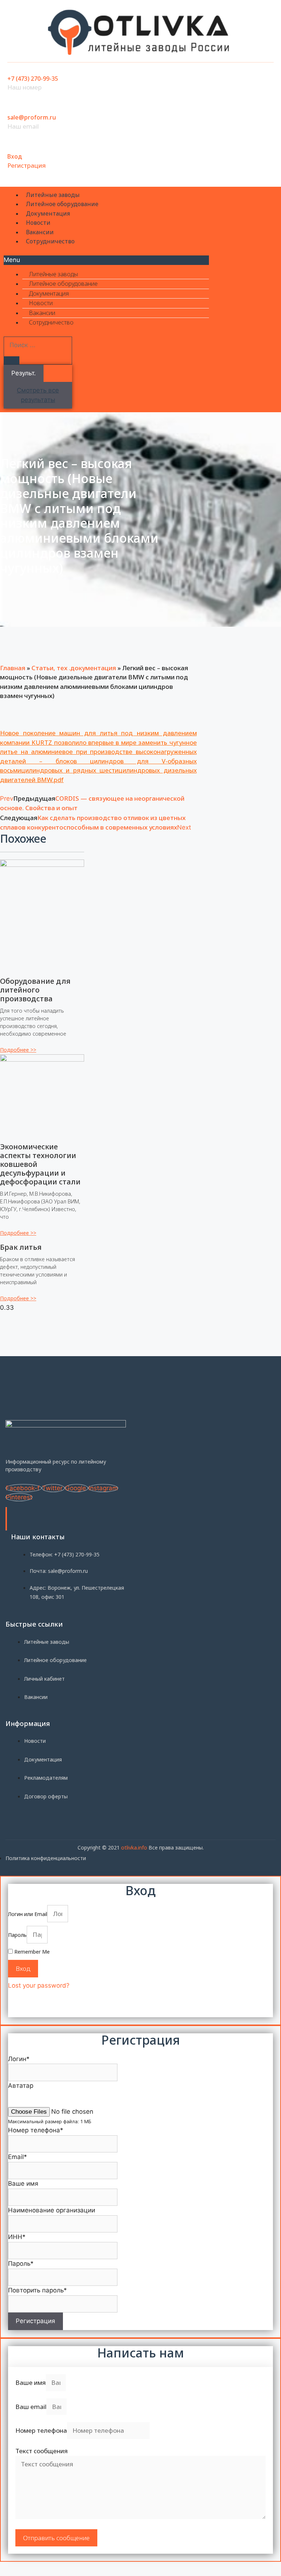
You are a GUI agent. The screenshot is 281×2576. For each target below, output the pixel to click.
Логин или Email (28, 1914)
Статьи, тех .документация (74, 668)
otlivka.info (134, 1847)
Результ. (24, 373)
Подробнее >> (18, 1050)
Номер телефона (41, 2430)
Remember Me (31, 1952)
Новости (38, 223)
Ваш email (31, 2407)
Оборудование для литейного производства (35, 990)
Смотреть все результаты (38, 395)
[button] (106, 260)
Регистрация (27, 165)
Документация (48, 213)
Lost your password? (39, 1985)
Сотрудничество (50, 241)
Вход (15, 156)
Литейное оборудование (62, 204)
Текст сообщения (42, 2451)
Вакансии (40, 232)
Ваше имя (31, 2382)
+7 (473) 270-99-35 (33, 79)
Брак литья (21, 1247)
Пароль (17, 1935)
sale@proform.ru (32, 117)
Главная (13, 668)
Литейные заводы (53, 195)
